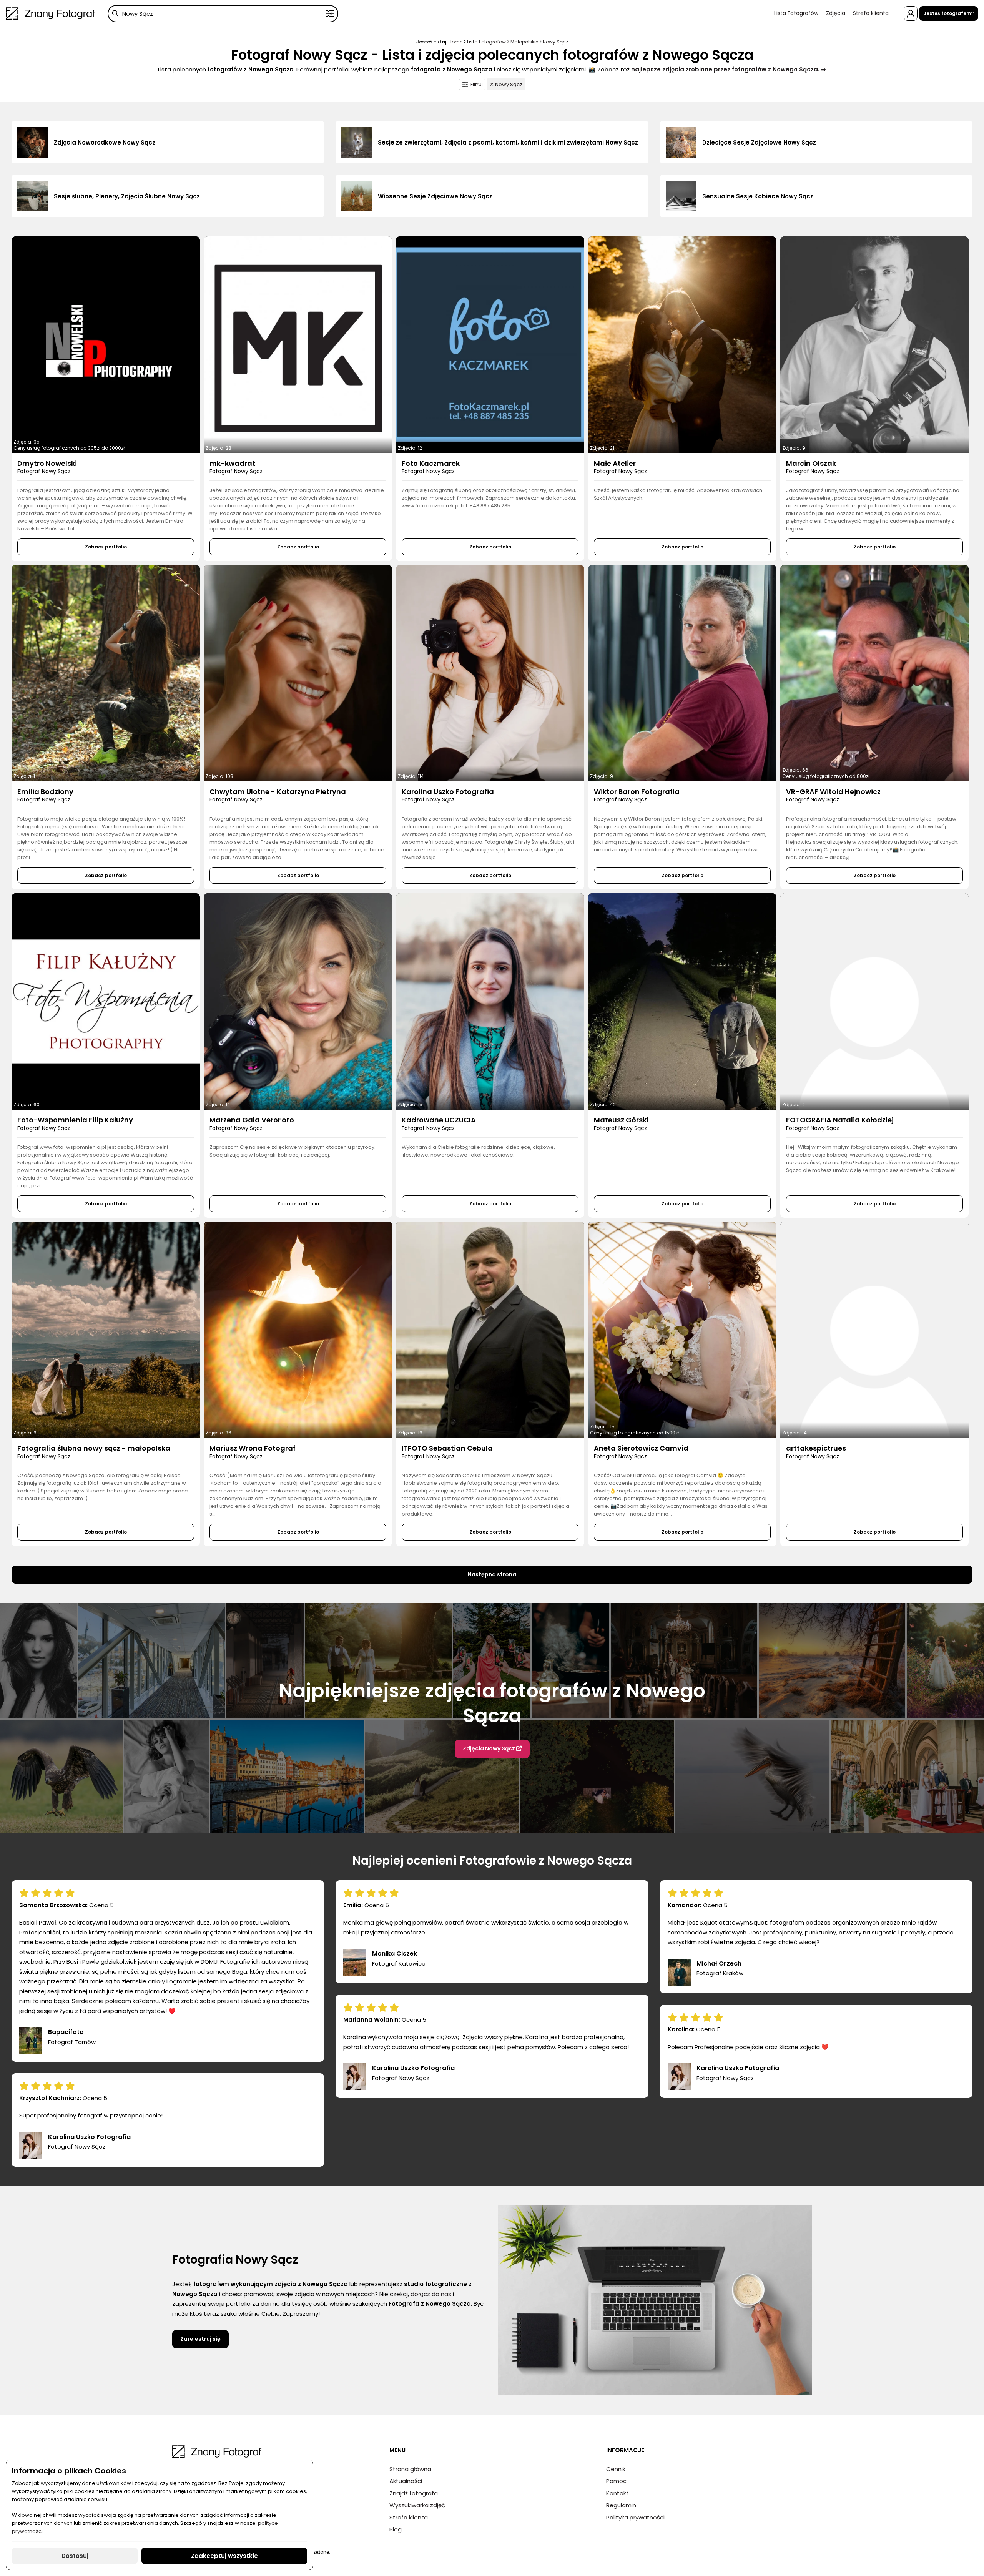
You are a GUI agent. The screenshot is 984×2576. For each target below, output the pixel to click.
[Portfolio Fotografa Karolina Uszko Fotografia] (490, 673)
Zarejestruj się (200, 2339)
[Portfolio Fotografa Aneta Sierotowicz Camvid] (682, 1330)
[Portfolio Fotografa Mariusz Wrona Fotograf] (298, 1330)
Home (455, 42)
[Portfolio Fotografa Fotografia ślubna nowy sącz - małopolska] (106, 1330)
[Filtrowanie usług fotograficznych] (330, 14)
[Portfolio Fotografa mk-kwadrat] (298, 345)
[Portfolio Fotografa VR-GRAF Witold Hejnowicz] (874, 673)
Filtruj (477, 84)
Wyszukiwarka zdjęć (417, 2505)
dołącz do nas (431, 2294)
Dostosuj (75, 2556)
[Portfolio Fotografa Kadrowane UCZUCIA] (490, 1001)
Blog (396, 2529)
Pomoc (616, 2481)
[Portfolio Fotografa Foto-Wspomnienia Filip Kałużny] (106, 1001)
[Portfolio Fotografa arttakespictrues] (874, 1330)
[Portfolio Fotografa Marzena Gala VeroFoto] (298, 1001)
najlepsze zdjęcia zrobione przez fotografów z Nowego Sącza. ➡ (729, 69)
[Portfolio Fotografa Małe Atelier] (682, 345)
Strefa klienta (871, 13)
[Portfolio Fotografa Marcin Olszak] (874, 345)
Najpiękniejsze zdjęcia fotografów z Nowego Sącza (492, 1703)
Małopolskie (524, 42)
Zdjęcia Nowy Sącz (490, 1748)
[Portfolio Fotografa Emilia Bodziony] (106, 673)
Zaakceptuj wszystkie (224, 2556)
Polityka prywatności (635, 2517)
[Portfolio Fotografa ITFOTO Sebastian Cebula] (490, 1330)
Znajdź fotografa (414, 2493)
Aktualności (406, 2481)
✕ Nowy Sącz (506, 84)
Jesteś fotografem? (949, 13)
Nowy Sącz (555, 42)
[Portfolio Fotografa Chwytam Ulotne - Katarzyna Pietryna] (298, 673)
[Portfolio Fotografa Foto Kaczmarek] (490, 345)
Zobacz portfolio (106, 547)
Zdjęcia (836, 13)
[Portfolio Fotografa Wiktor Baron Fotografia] (682, 673)
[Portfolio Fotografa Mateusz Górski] (682, 1001)
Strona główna (410, 2469)
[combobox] (223, 14)
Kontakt (617, 2493)
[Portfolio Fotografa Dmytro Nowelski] (106, 345)
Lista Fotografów (796, 13)
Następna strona (492, 1574)
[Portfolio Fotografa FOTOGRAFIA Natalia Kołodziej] (874, 1001)
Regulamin (621, 2505)
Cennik (616, 2469)
